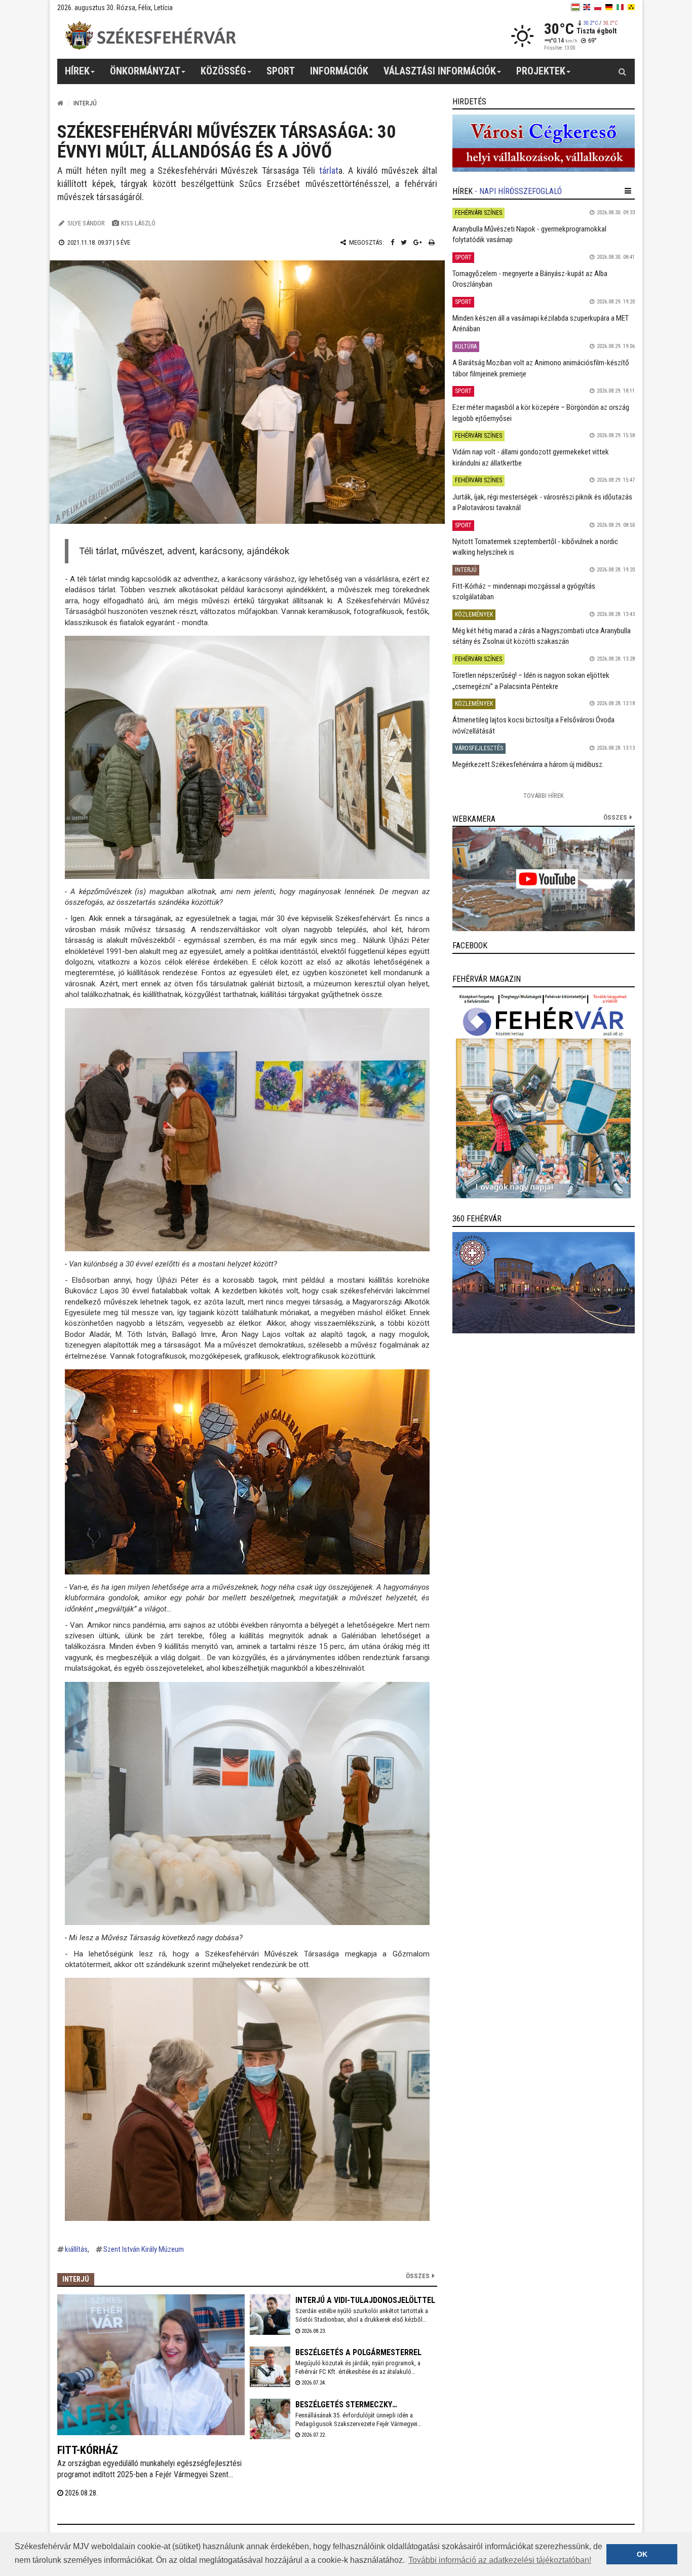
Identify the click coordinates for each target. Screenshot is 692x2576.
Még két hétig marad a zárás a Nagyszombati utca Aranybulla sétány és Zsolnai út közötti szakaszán (542, 636)
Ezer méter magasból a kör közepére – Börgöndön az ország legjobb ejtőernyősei (541, 413)
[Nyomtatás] (432, 242)
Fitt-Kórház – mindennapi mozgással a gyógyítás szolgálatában (524, 591)
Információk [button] (339, 71)
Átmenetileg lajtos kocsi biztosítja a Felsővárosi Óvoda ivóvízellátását (533, 725)
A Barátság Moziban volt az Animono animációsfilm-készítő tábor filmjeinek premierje (541, 368)
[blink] (631, 7)
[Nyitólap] (60, 103)
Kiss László (138, 223)
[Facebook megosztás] (392, 242)
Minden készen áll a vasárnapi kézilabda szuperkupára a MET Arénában (541, 323)
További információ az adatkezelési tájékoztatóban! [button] (500, 2560)
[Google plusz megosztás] (418, 242)
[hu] (575, 7)
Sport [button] (281, 71)
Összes (418, 2276)
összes (615, 817)
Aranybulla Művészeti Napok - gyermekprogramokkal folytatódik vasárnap (529, 234)
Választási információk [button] (440, 71)
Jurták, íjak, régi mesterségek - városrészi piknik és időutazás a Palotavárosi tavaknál (542, 502)
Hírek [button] (77, 71)
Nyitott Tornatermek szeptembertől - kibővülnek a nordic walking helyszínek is (535, 547)
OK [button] (642, 2554)
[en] (587, 7)
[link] (544, 143)
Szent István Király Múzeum (144, 2249)
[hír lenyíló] (628, 191)
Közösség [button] (223, 71)
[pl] (598, 7)
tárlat (329, 170)
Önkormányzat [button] (145, 71)
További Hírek (544, 796)
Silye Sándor (86, 223)
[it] (620, 7)
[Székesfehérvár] (150, 36)
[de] (609, 7)
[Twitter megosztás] (404, 242)
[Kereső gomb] (622, 71)
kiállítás (76, 2249)
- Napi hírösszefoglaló (518, 191)
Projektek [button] (541, 71)
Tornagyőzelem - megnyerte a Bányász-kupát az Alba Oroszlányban (530, 279)
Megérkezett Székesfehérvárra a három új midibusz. (528, 764)
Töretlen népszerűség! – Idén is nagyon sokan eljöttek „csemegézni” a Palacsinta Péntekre (531, 681)
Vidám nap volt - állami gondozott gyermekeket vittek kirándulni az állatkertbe (531, 457)
